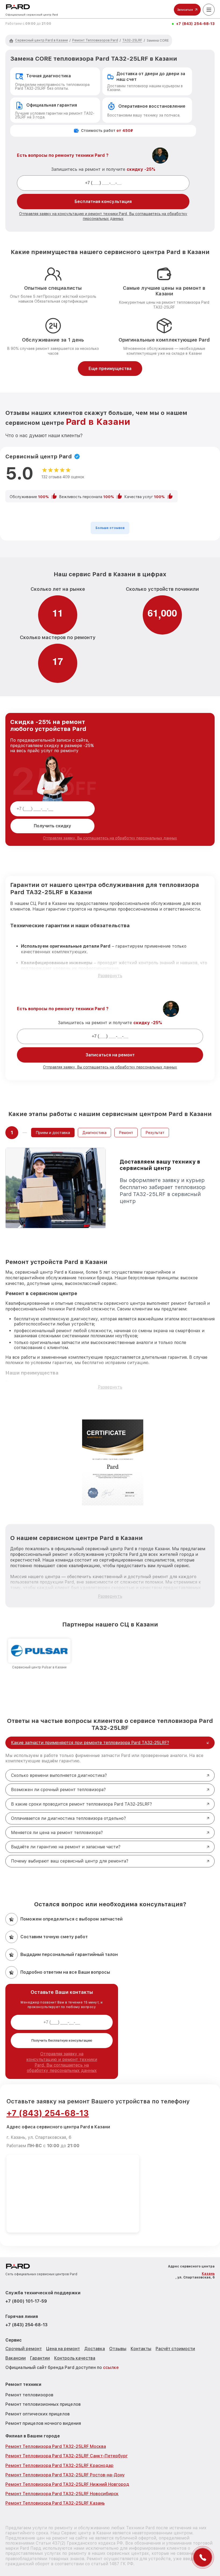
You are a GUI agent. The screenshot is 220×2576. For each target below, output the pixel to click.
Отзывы (118, 2349)
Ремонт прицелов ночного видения (43, 2423)
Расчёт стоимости (175, 2349)
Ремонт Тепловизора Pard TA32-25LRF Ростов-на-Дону (65, 2475)
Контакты (141, 2349)
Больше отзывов (110, 528)
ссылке (111, 2367)
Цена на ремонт (63, 2349)
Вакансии (16, 2358)
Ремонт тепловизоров (29, 2395)
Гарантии (40, 2358)
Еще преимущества (110, 369)
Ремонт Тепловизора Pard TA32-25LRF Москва (56, 2446)
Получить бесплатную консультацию (62, 2041)
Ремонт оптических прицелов (38, 2414)
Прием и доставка (53, 1133)
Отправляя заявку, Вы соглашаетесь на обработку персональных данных (110, 838)
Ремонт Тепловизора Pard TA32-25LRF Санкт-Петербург (67, 2456)
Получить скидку (52, 826)
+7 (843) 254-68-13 (195, 24)
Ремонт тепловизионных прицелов (43, 2404)
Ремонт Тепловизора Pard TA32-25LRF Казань (55, 2503)
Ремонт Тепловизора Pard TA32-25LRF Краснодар (59, 2466)
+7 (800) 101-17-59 (26, 2301)
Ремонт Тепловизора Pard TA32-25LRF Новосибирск (62, 2494)
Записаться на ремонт (110, 1055)
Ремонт (126, 1133)
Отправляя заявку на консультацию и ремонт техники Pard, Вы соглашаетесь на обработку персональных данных (62, 2062)
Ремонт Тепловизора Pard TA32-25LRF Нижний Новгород (67, 2484)
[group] (39, 1654)
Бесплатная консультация (103, 202)
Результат (155, 1133)
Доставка (95, 2349)
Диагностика (94, 1133)
